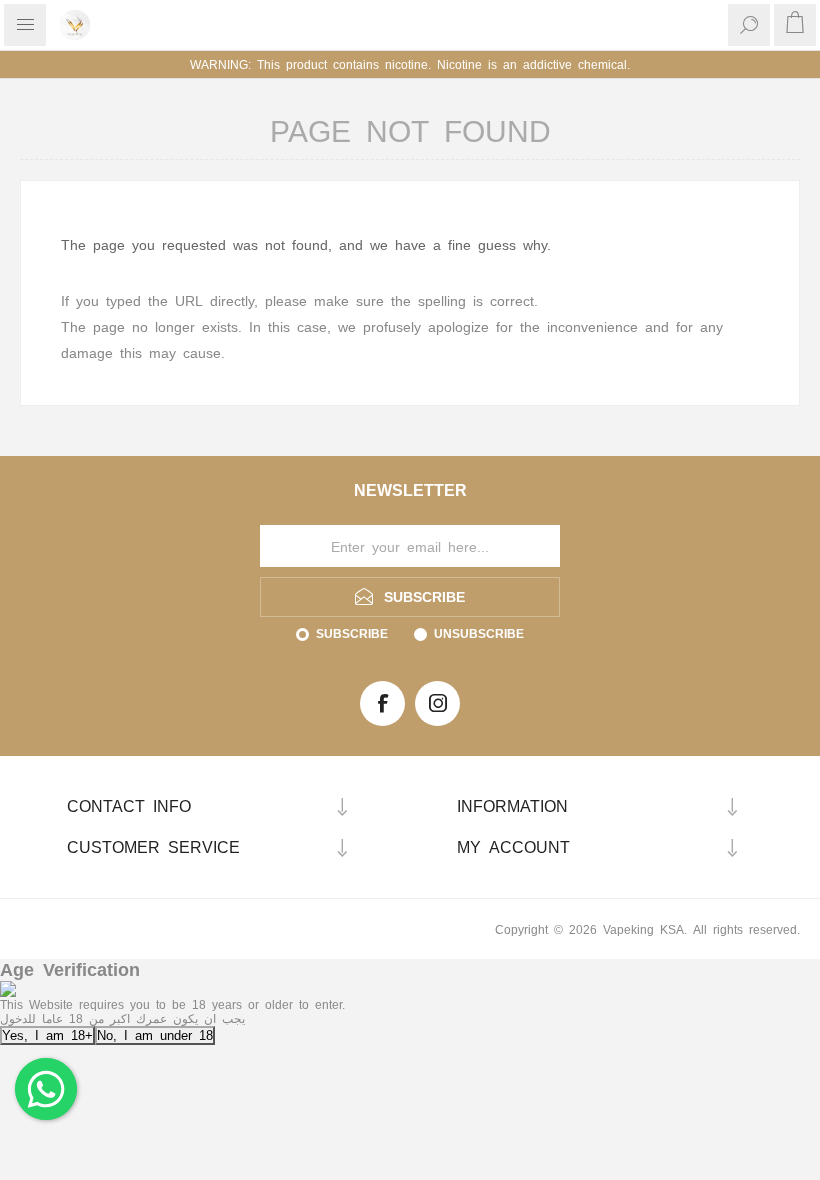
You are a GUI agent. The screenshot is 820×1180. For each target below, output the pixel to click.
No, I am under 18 (155, 1034)
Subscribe (352, 633)
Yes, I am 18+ (47, 1034)
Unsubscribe (479, 633)
